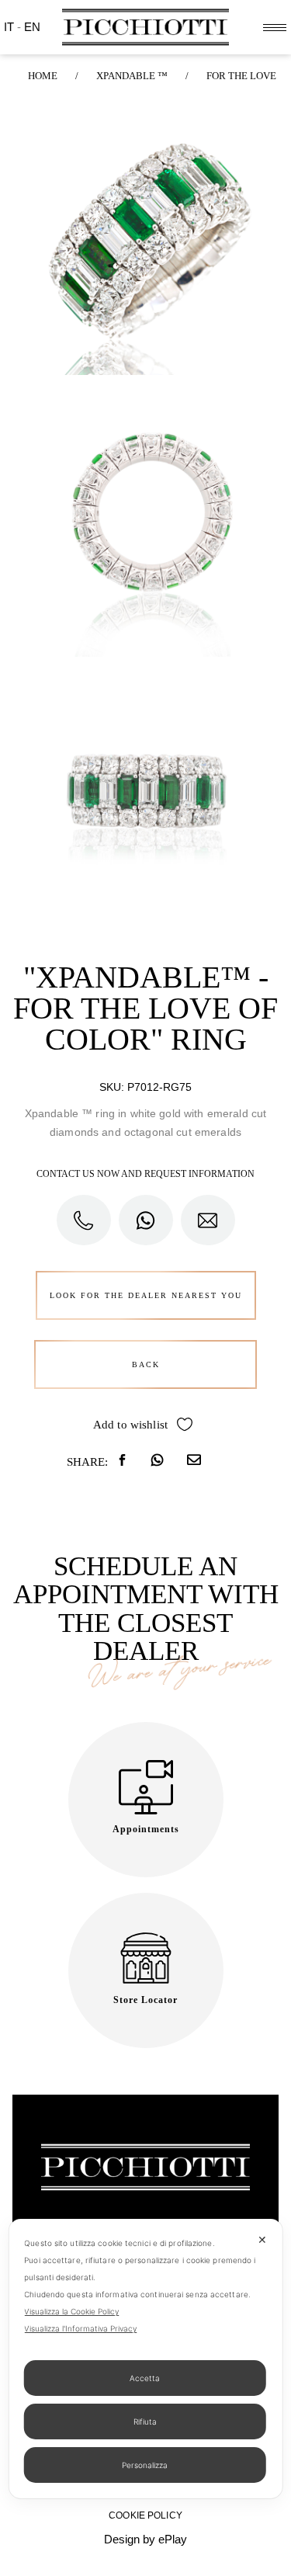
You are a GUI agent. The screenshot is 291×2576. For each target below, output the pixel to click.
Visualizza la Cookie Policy (71, 2311)
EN (32, 27)
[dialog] (145, 2359)
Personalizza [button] (145, 2465)
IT (10, 27)
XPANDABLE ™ (132, 76)
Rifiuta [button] (145, 2422)
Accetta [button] (145, 2378)
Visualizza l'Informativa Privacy (80, 2328)
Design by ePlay (145, 2539)
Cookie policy (145, 2515)
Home (43, 76)
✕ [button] (262, 2239)
